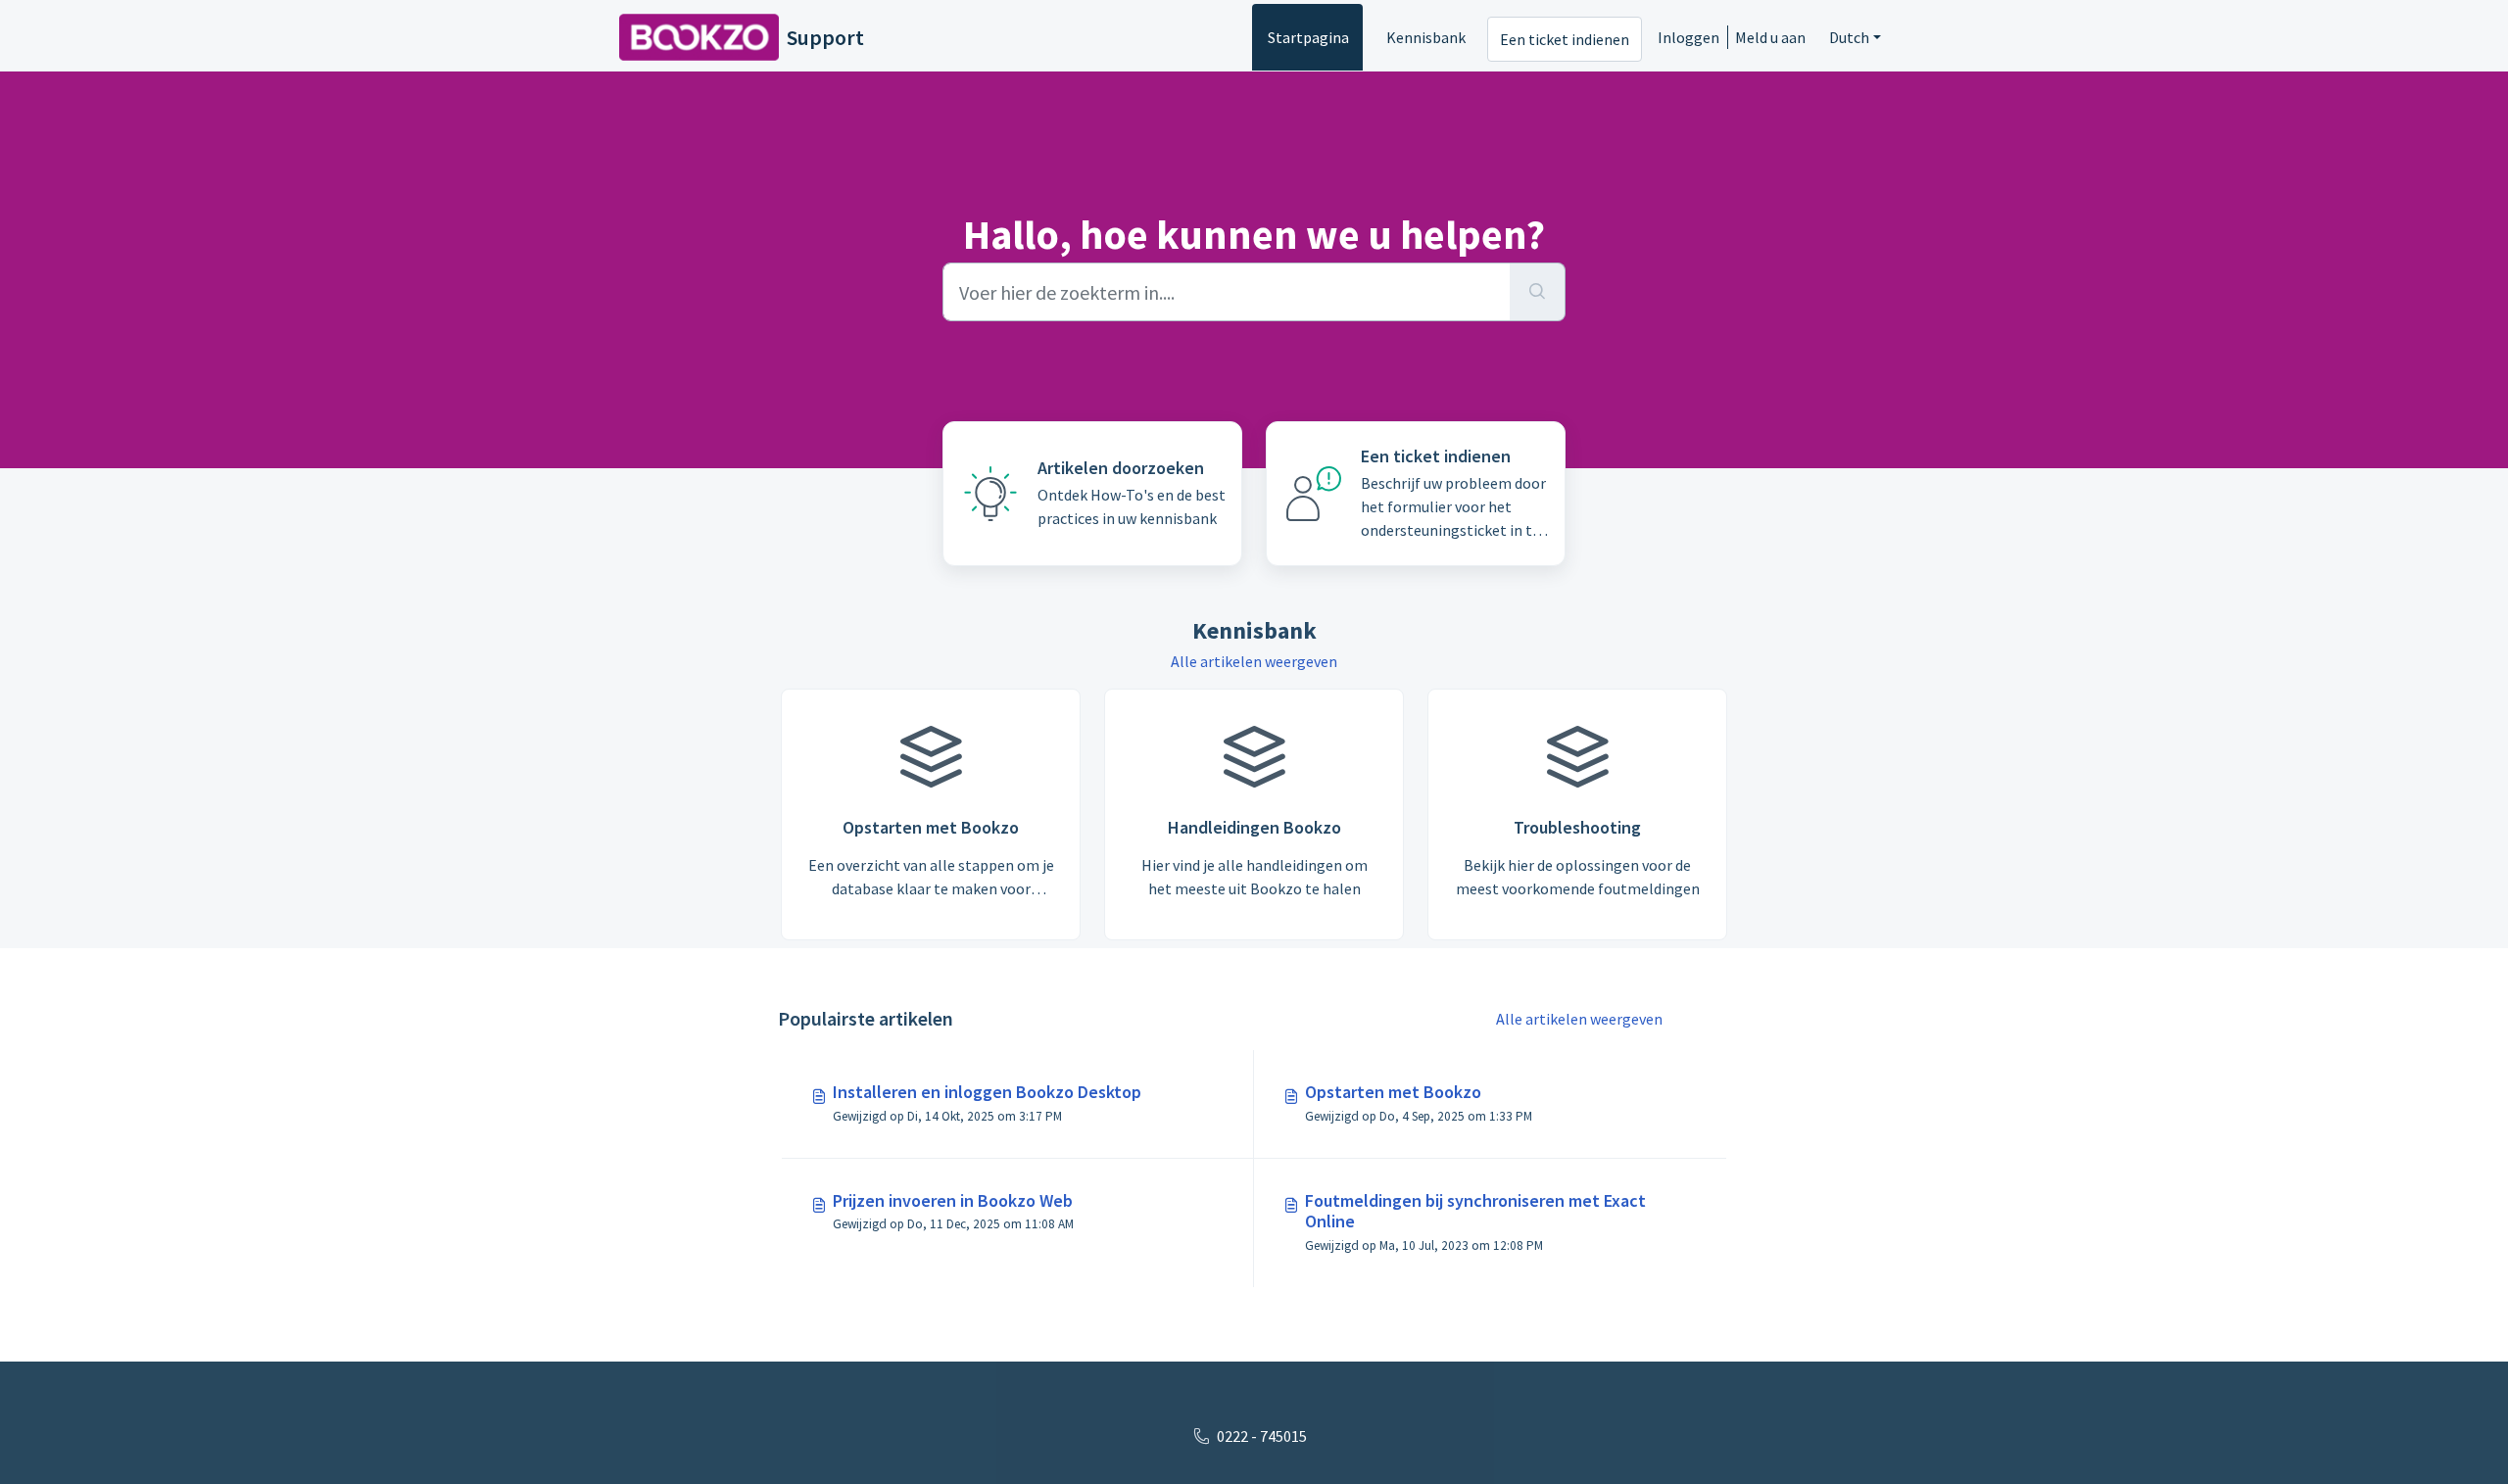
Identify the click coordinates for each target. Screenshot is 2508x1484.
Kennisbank (1426, 37)
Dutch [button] (1849, 37)
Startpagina (1308, 37)
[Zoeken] (1538, 292)
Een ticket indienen (1565, 39)
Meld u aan (1770, 37)
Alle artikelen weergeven (1254, 661)
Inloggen (1688, 37)
